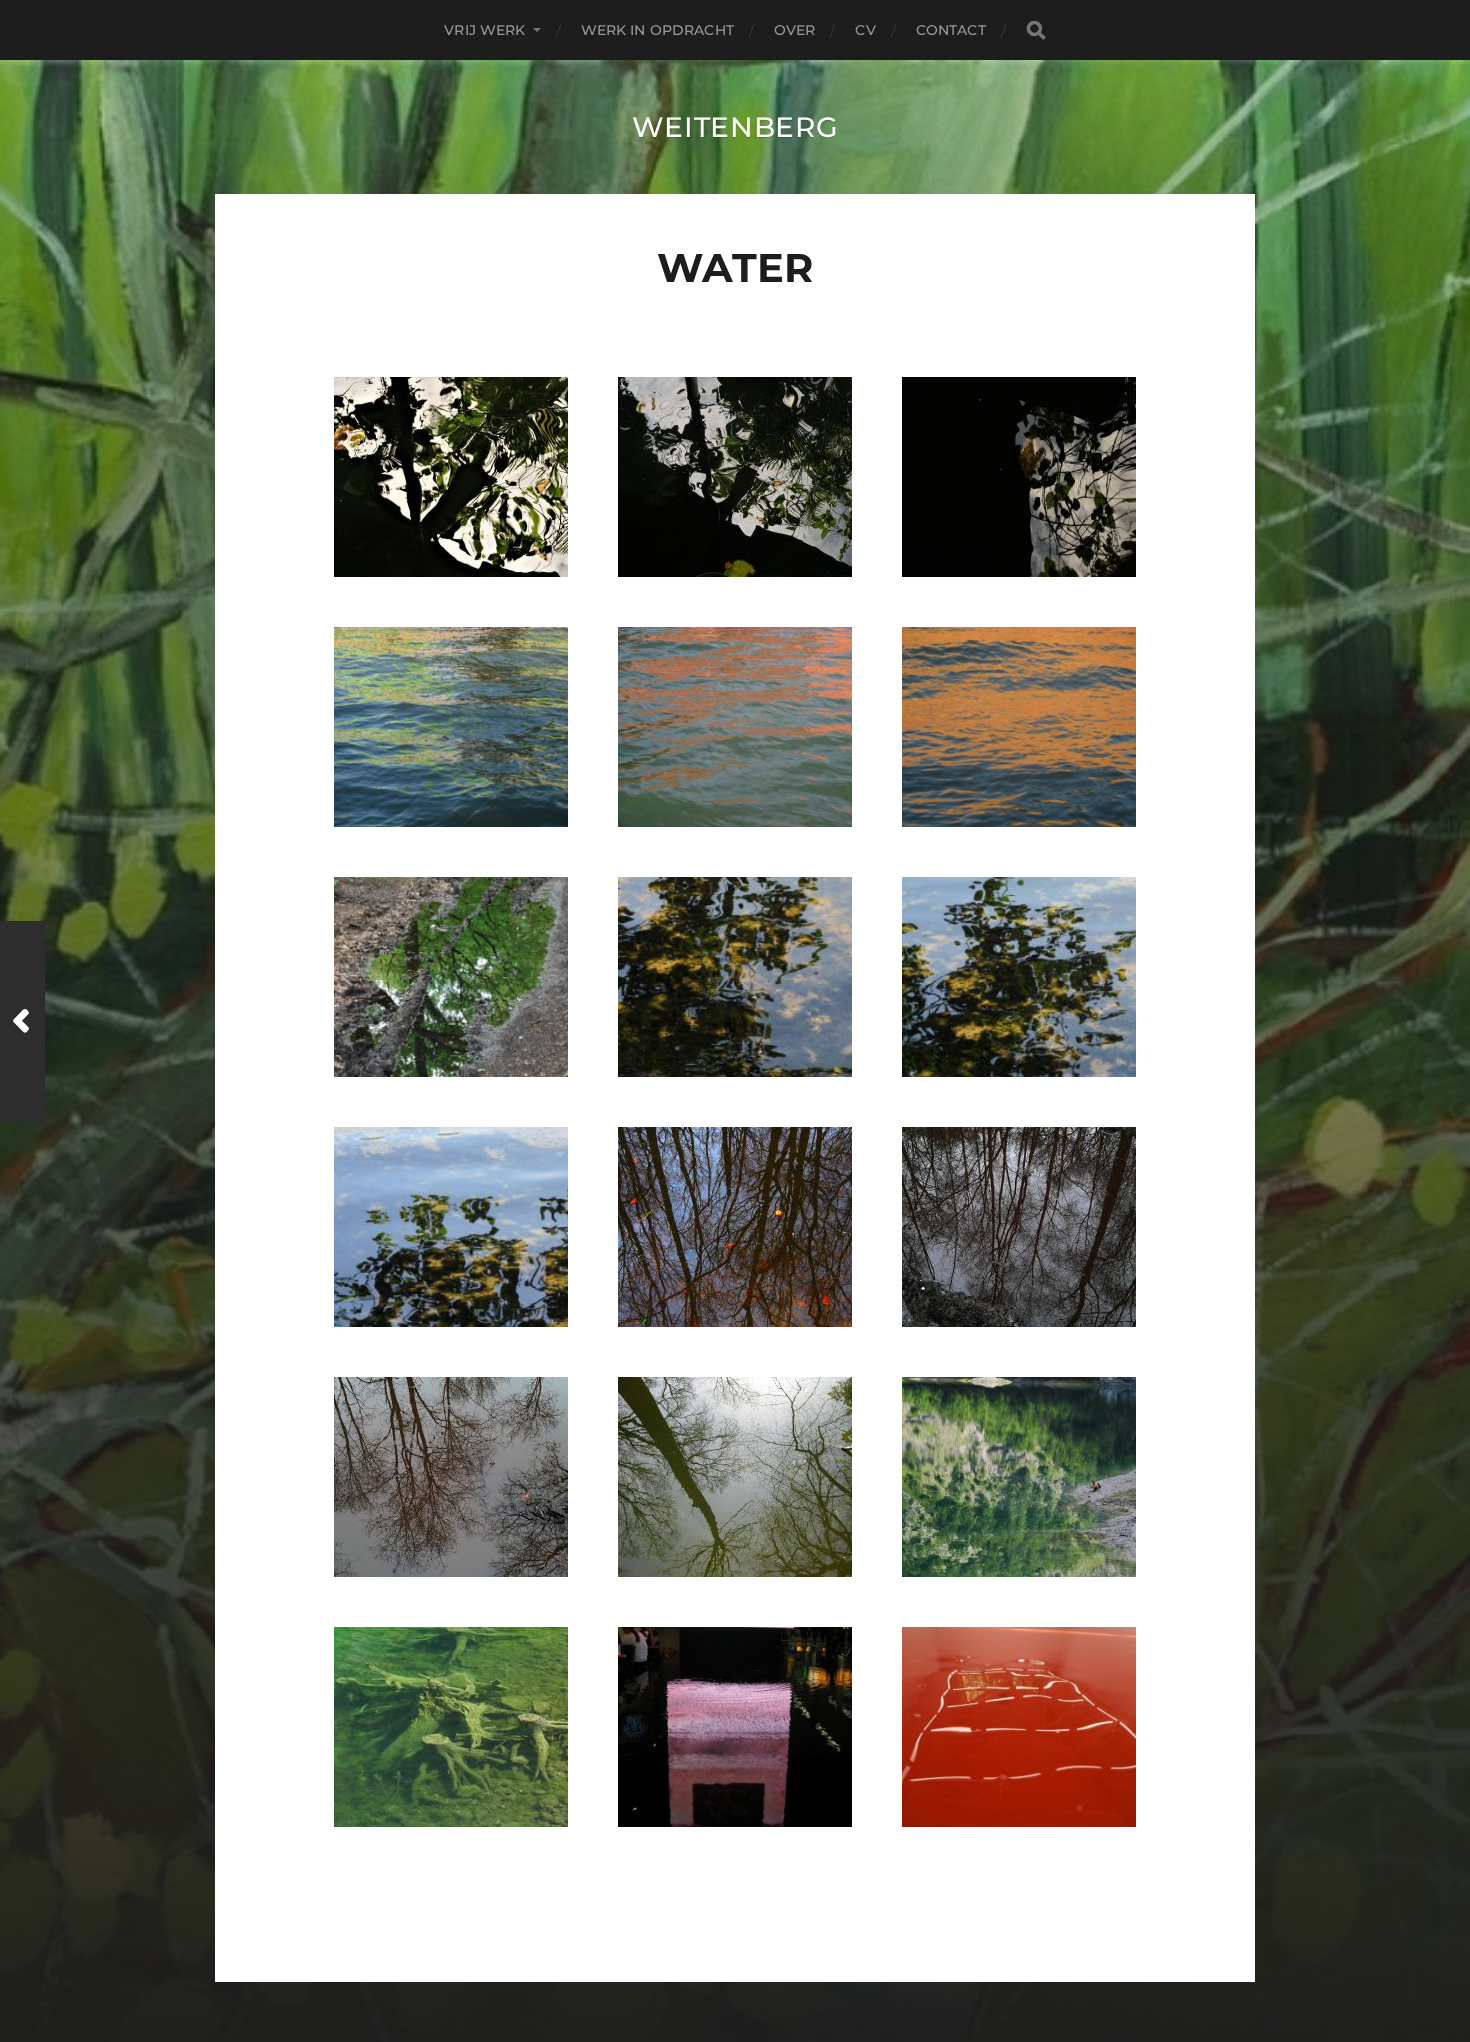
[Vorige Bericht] (22, 1021)
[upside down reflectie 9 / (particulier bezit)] (1019, 977)
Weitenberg (735, 127)
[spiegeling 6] (451, 977)
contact (951, 30)
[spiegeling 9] (1019, 1727)
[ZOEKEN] (1036, 30)
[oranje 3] (735, 727)
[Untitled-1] (735, 1727)
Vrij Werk (484, 30)
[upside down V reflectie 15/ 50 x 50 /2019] (735, 477)
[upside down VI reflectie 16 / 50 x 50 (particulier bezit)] (451, 477)
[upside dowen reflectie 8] (451, 1227)
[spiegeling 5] (451, 1727)
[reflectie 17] (451, 1477)
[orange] (1019, 727)
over (795, 30)
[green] (451, 727)
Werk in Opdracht (657, 30)
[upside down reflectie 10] (735, 977)
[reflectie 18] (1019, 1227)
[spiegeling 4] (1019, 1477)
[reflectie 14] (735, 1227)
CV (865, 30)
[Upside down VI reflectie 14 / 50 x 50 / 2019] (1019, 477)
